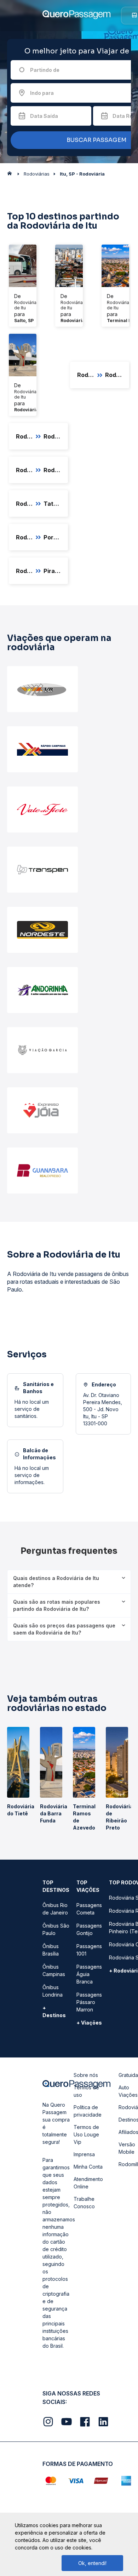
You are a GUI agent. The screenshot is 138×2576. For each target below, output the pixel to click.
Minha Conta (88, 2167)
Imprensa (84, 2154)
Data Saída (44, 116)
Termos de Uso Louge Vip (86, 2134)
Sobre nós (86, 2075)
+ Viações (89, 2023)
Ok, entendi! (92, 2563)
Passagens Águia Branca (89, 1974)
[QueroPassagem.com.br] (12, 175)
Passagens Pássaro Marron (89, 2002)
